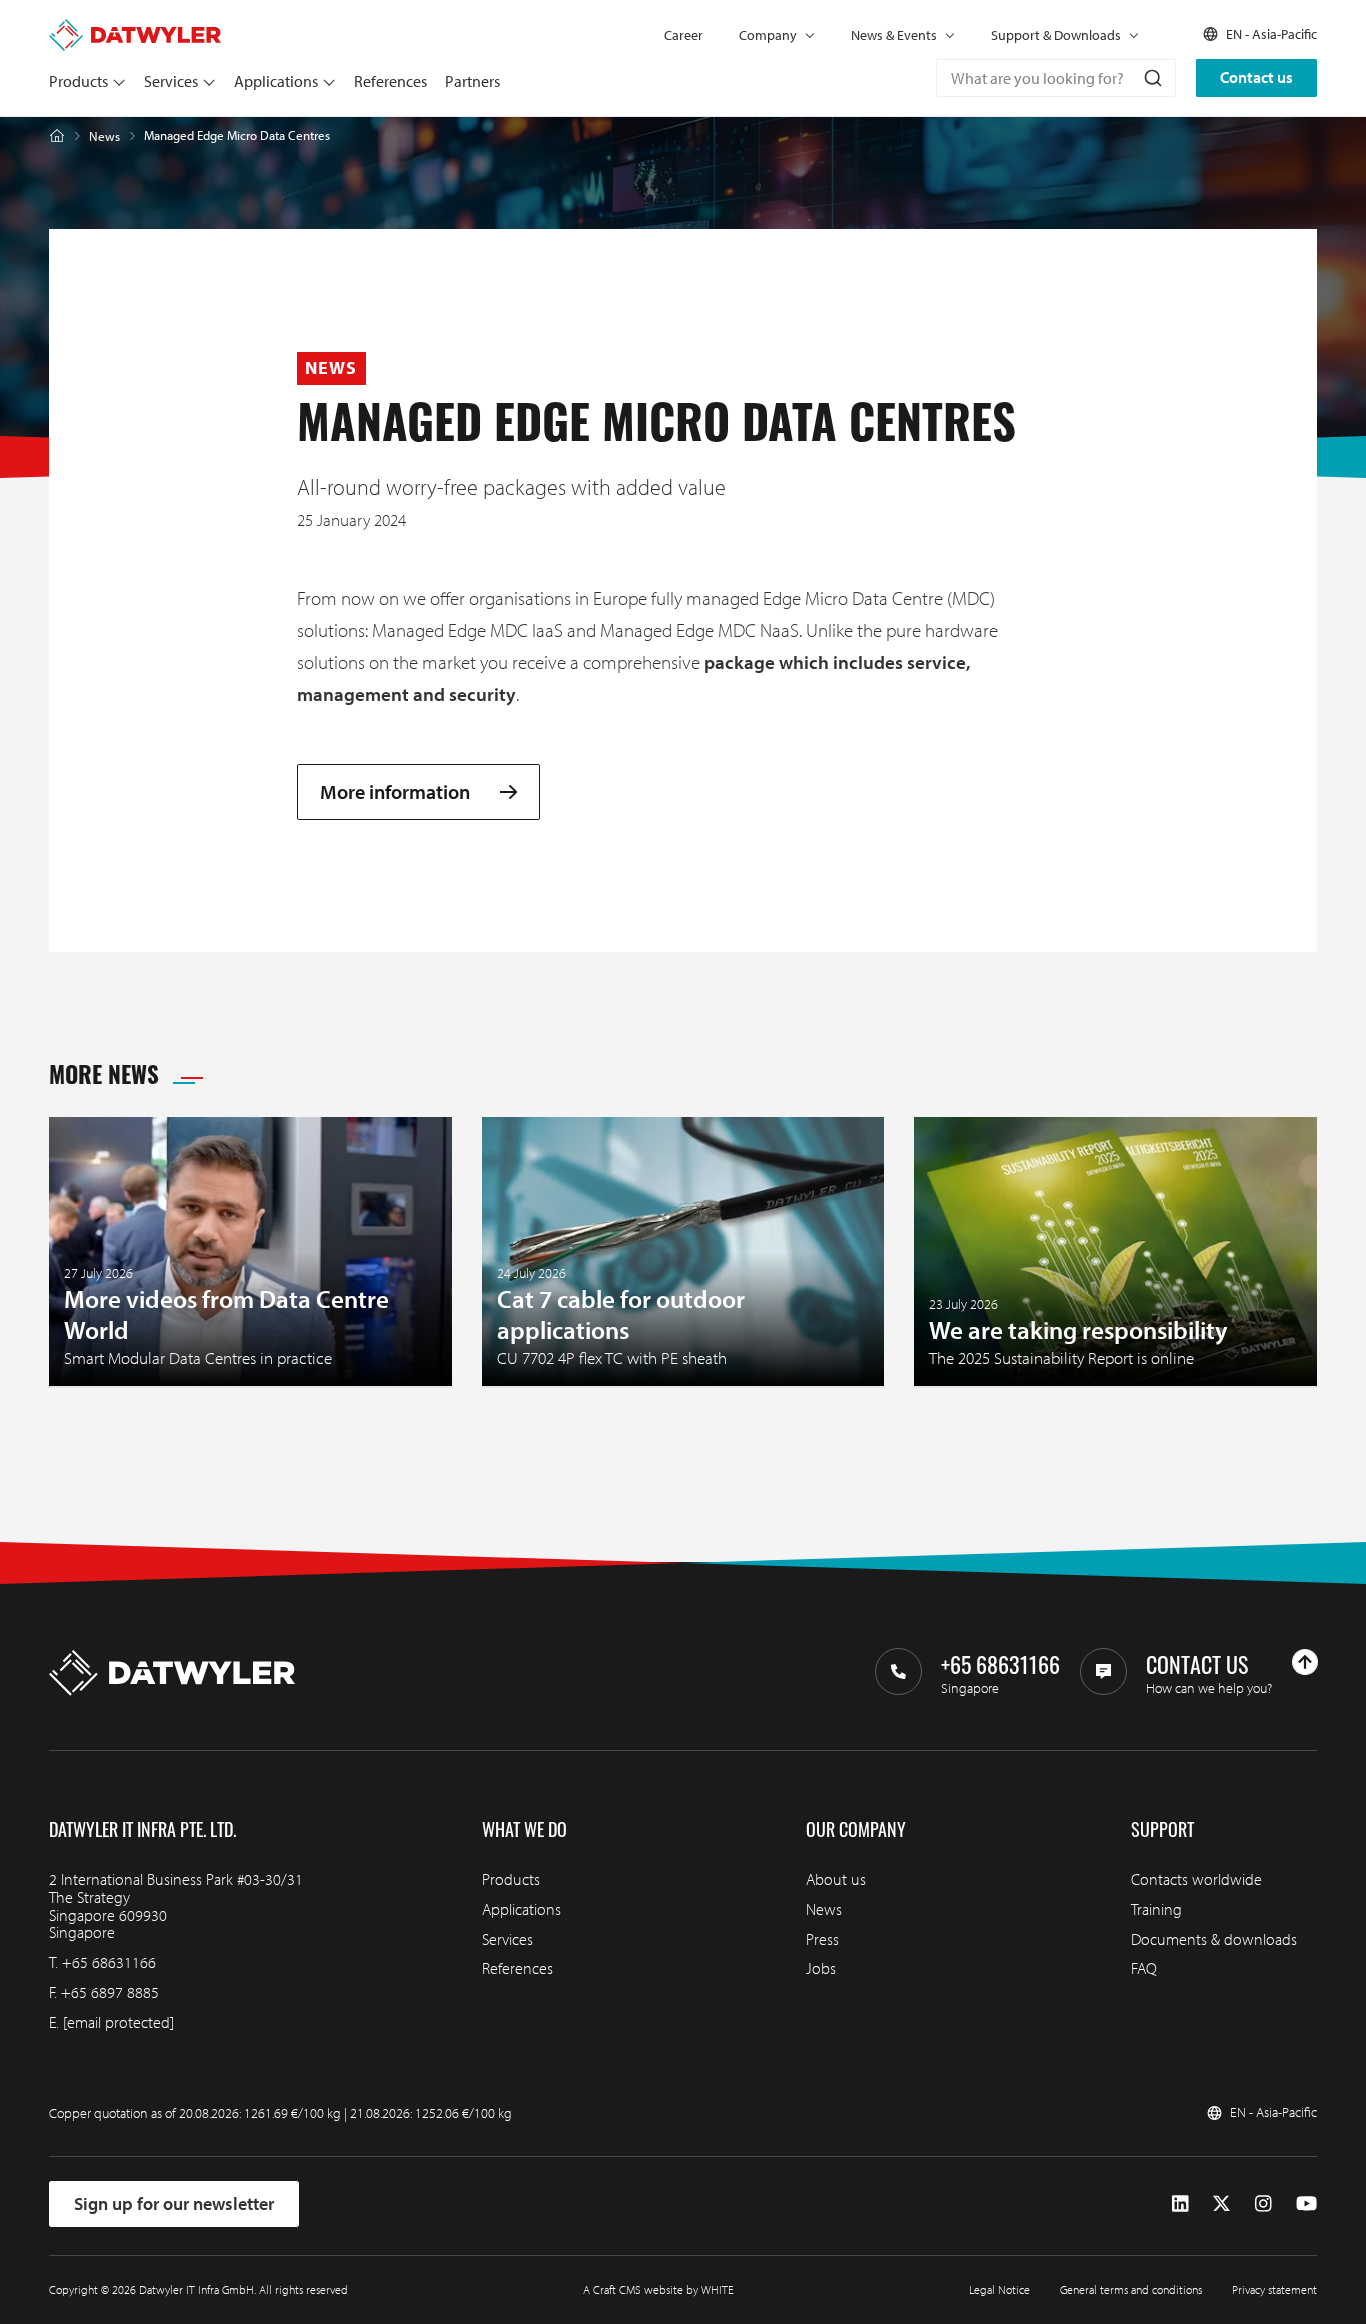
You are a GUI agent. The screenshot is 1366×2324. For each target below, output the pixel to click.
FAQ (1144, 1968)
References (390, 81)
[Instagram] (1263, 2204)
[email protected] (118, 2022)
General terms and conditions (1131, 2289)
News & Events (894, 35)
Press (822, 1939)
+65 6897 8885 (110, 1992)
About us (836, 1879)
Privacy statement (1274, 2289)
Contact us (1256, 77)
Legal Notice (999, 2289)
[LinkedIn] (1180, 2204)
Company (768, 35)
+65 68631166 (109, 1962)
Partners (472, 81)
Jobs (821, 1968)
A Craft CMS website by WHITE (658, 2289)
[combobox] (1056, 78)
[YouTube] (1306, 2204)
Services (171, 81)
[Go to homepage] (135, 28)
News (104, 136)
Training (1156, 1909)
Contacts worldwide (1196, 1879)
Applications (276, 81)
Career (683, 35)
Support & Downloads (1056, 35)
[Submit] (1151, 78)
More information (395, 792)
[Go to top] (1305, 1662)
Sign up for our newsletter (174, 2203)
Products (78, 81)
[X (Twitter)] (1221, 2204)
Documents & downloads (1214, 1939)
